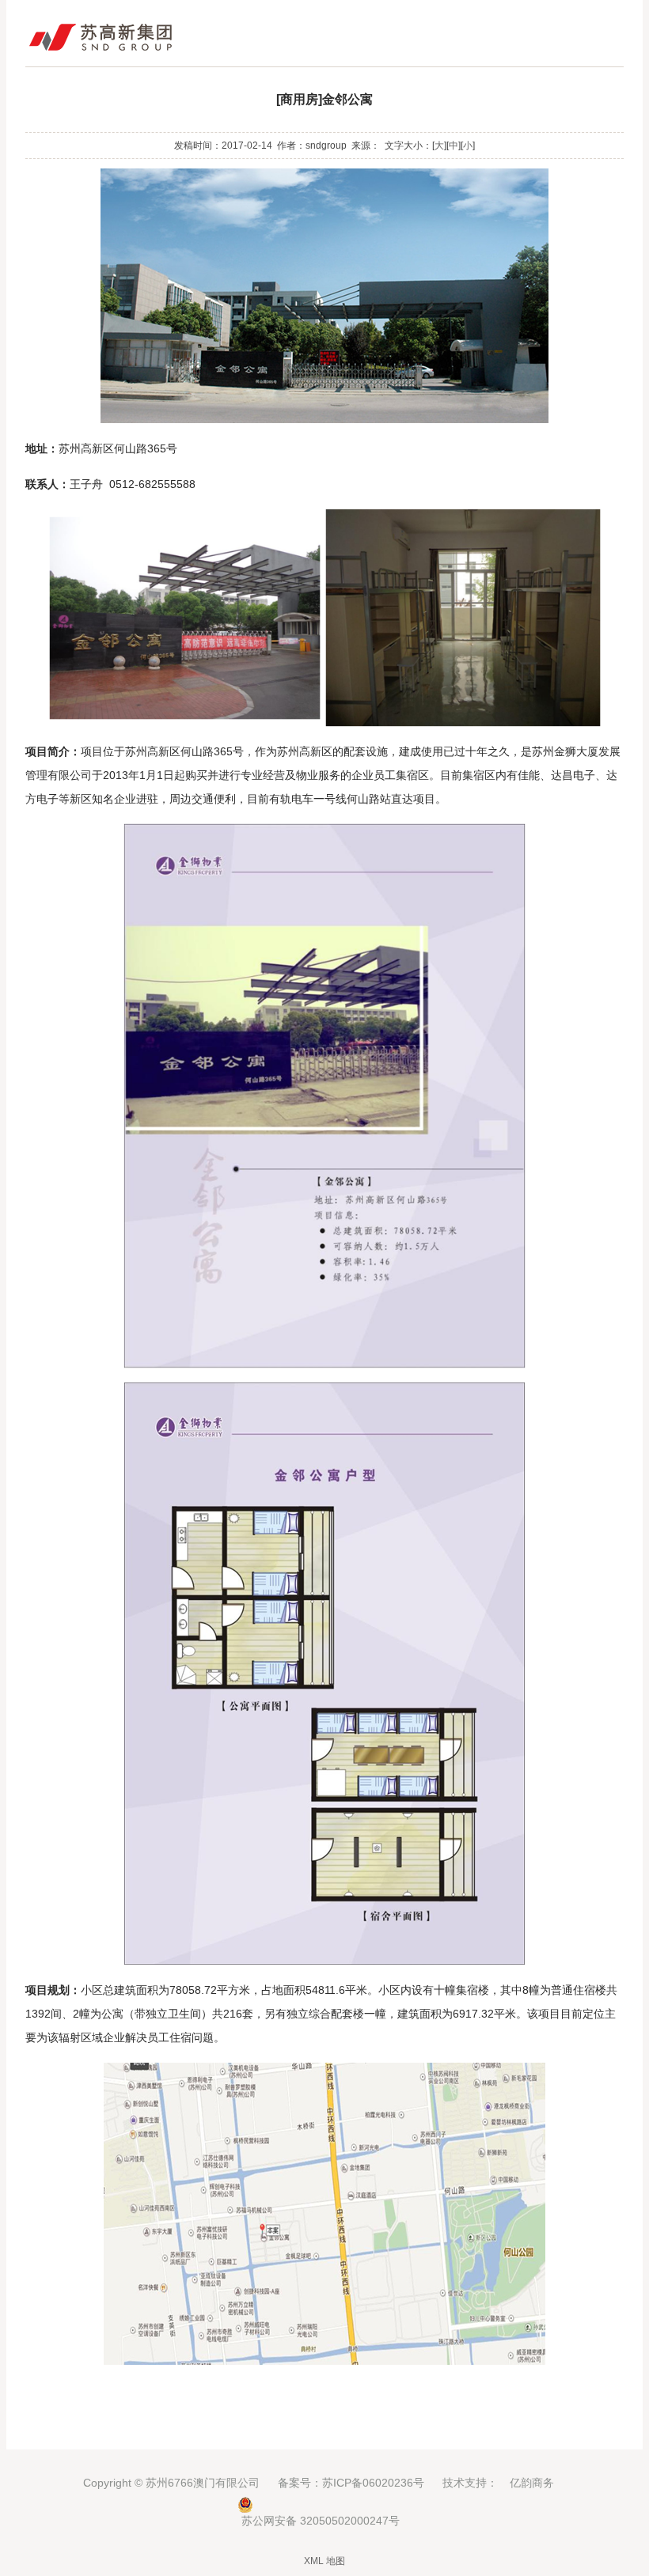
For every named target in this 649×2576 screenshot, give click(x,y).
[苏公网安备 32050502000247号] (324, 2505)
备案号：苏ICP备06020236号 (351, 2483)
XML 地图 (324, 2561)
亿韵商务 (532, 2483)
